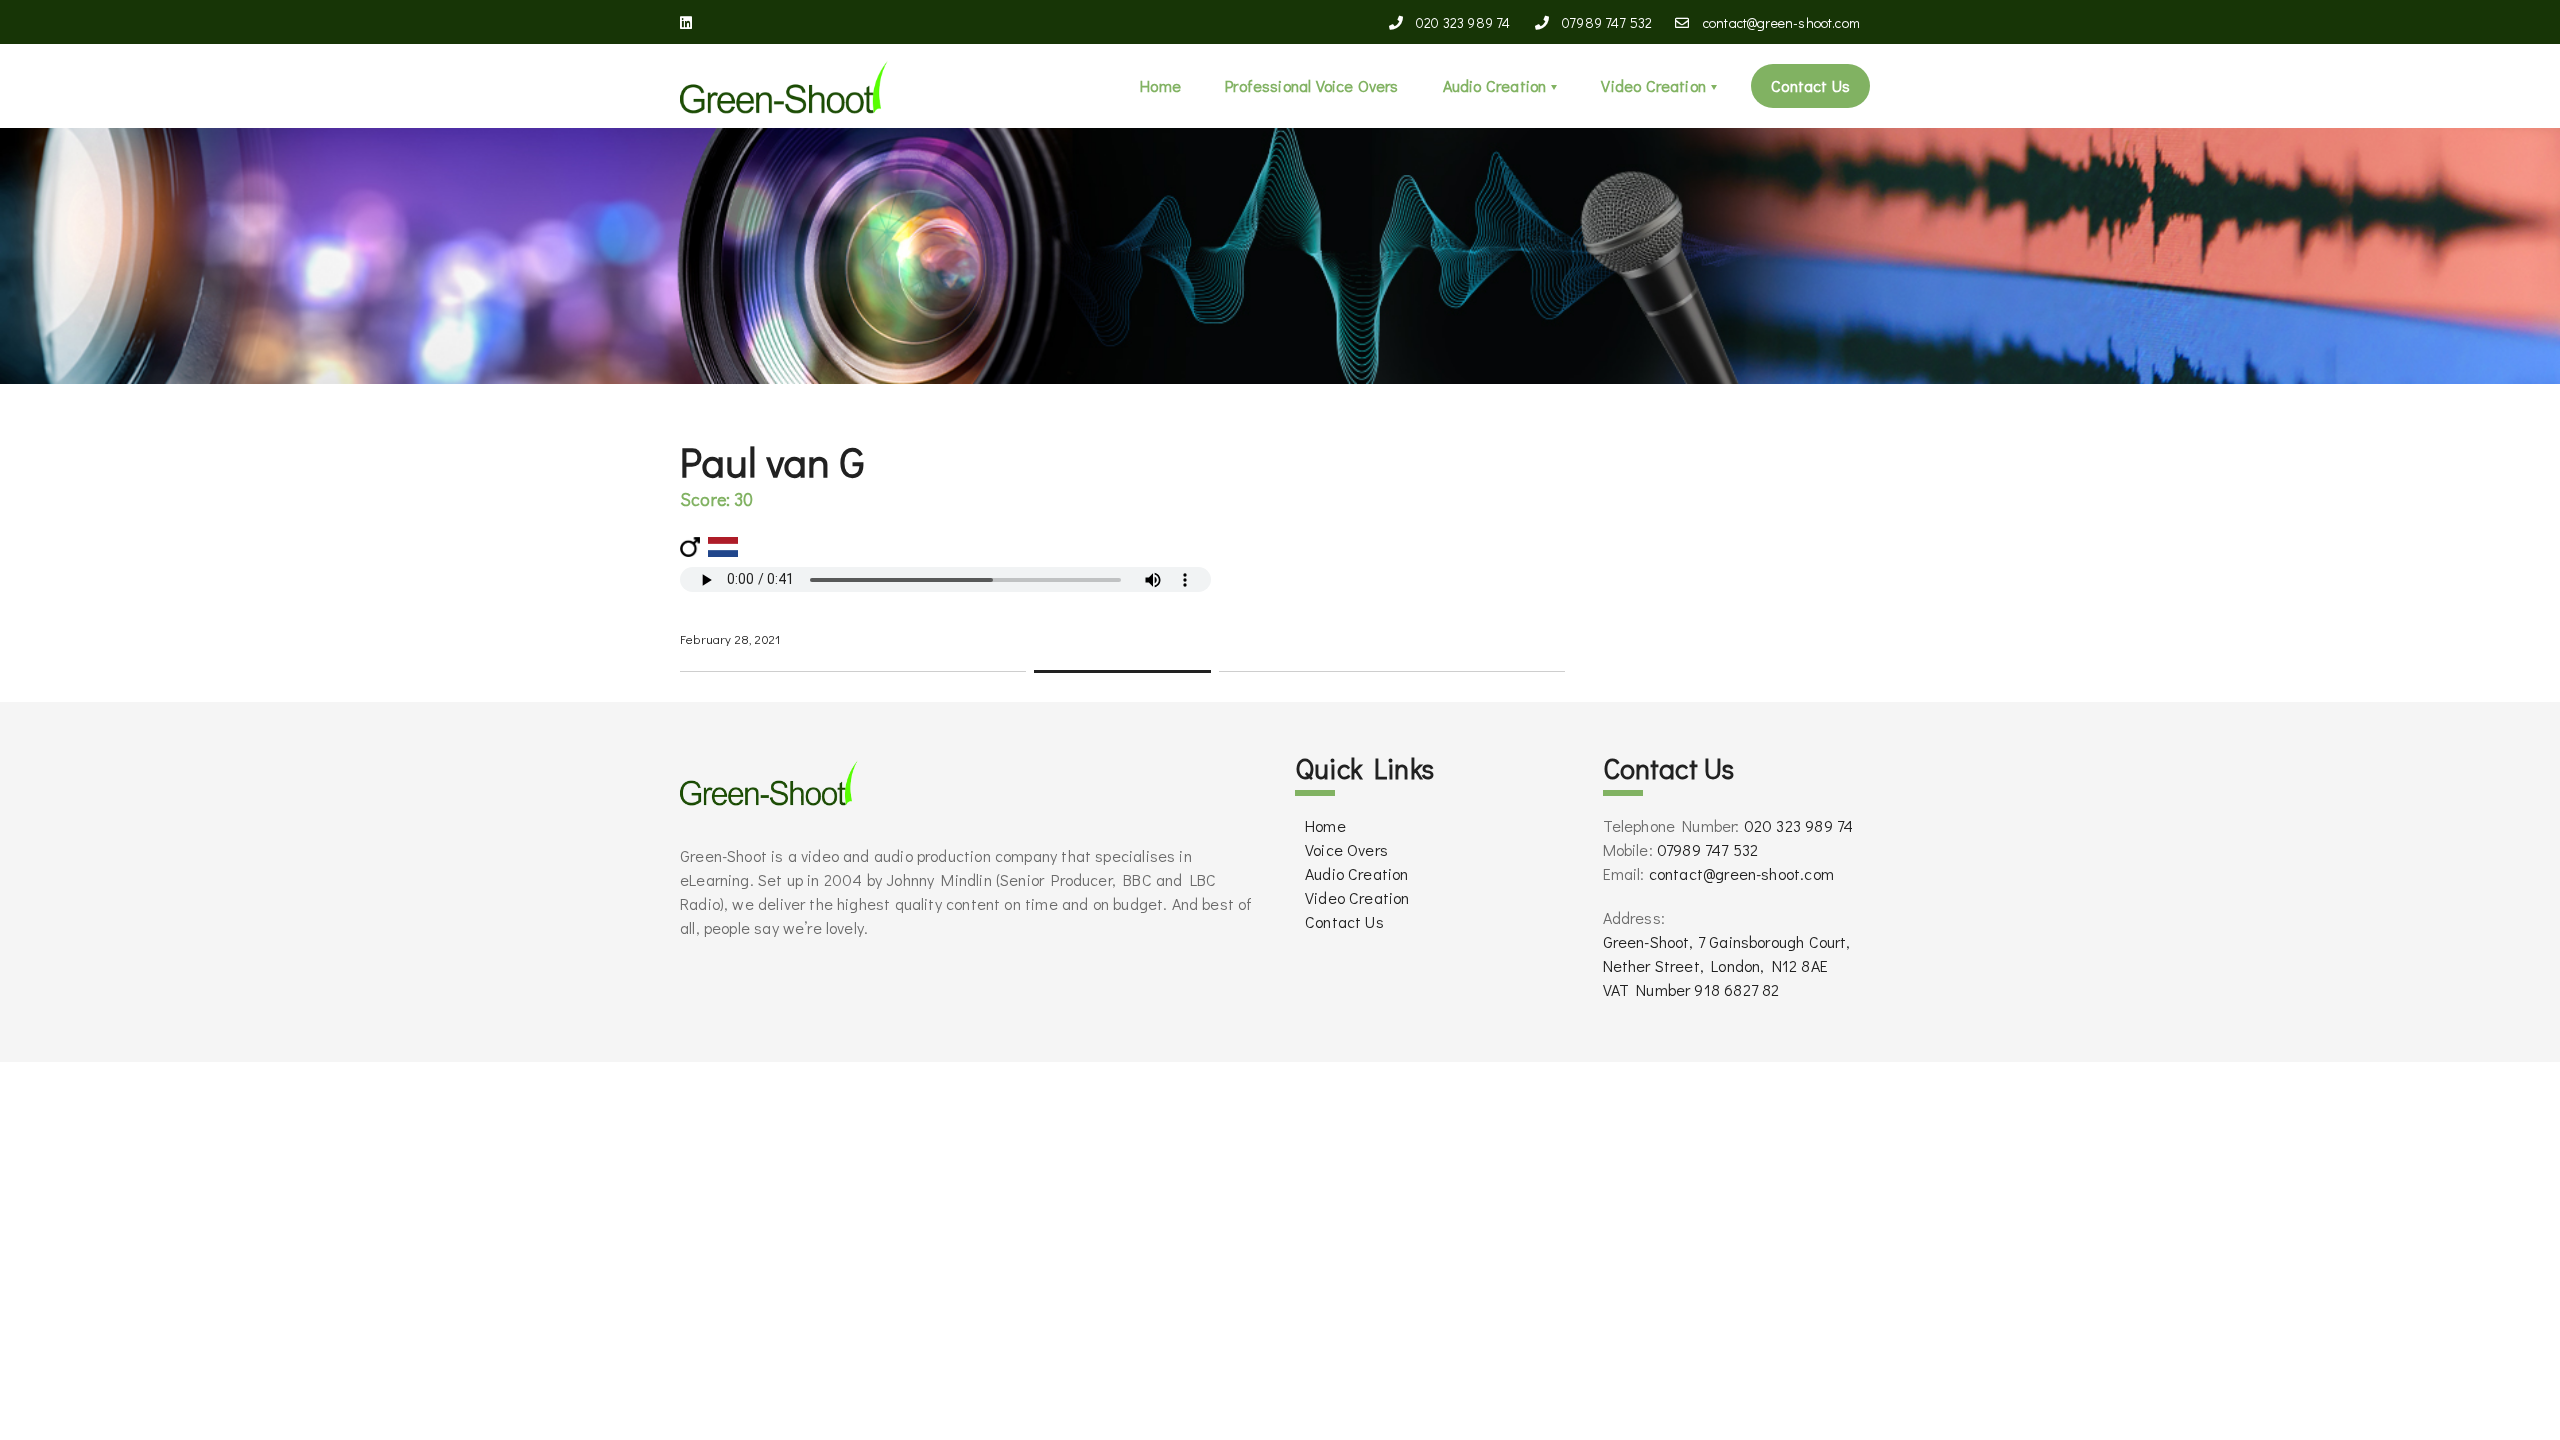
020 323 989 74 (1462, 22)
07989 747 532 (1607, 22)
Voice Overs (1346, 849)
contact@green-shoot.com (1780, 23)
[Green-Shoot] (784, 86)
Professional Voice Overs (1311, 85)
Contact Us (1810, 85)
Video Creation (1653, 85)
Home (1160, 85)
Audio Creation (1495, 85)
